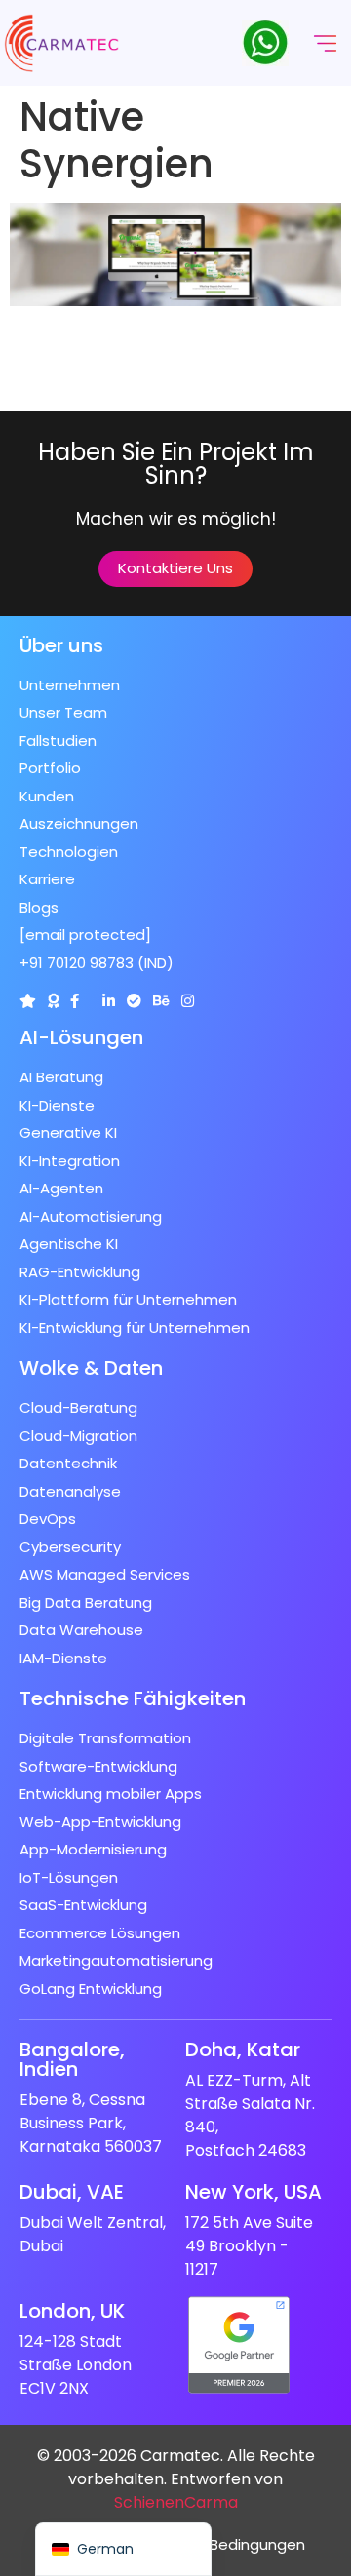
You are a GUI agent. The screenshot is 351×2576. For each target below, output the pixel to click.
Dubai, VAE (72, 2192)
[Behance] (161, 1001)
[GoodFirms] (53, 1001)
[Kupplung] (28, 1001)
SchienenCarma (176, 2502)
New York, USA (253, 2192)
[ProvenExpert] (134, 1001)
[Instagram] (188, 1001)
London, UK (72, 2311)
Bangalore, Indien (72, 2059)
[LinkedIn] (109, 1001)
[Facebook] (75, 1001)
